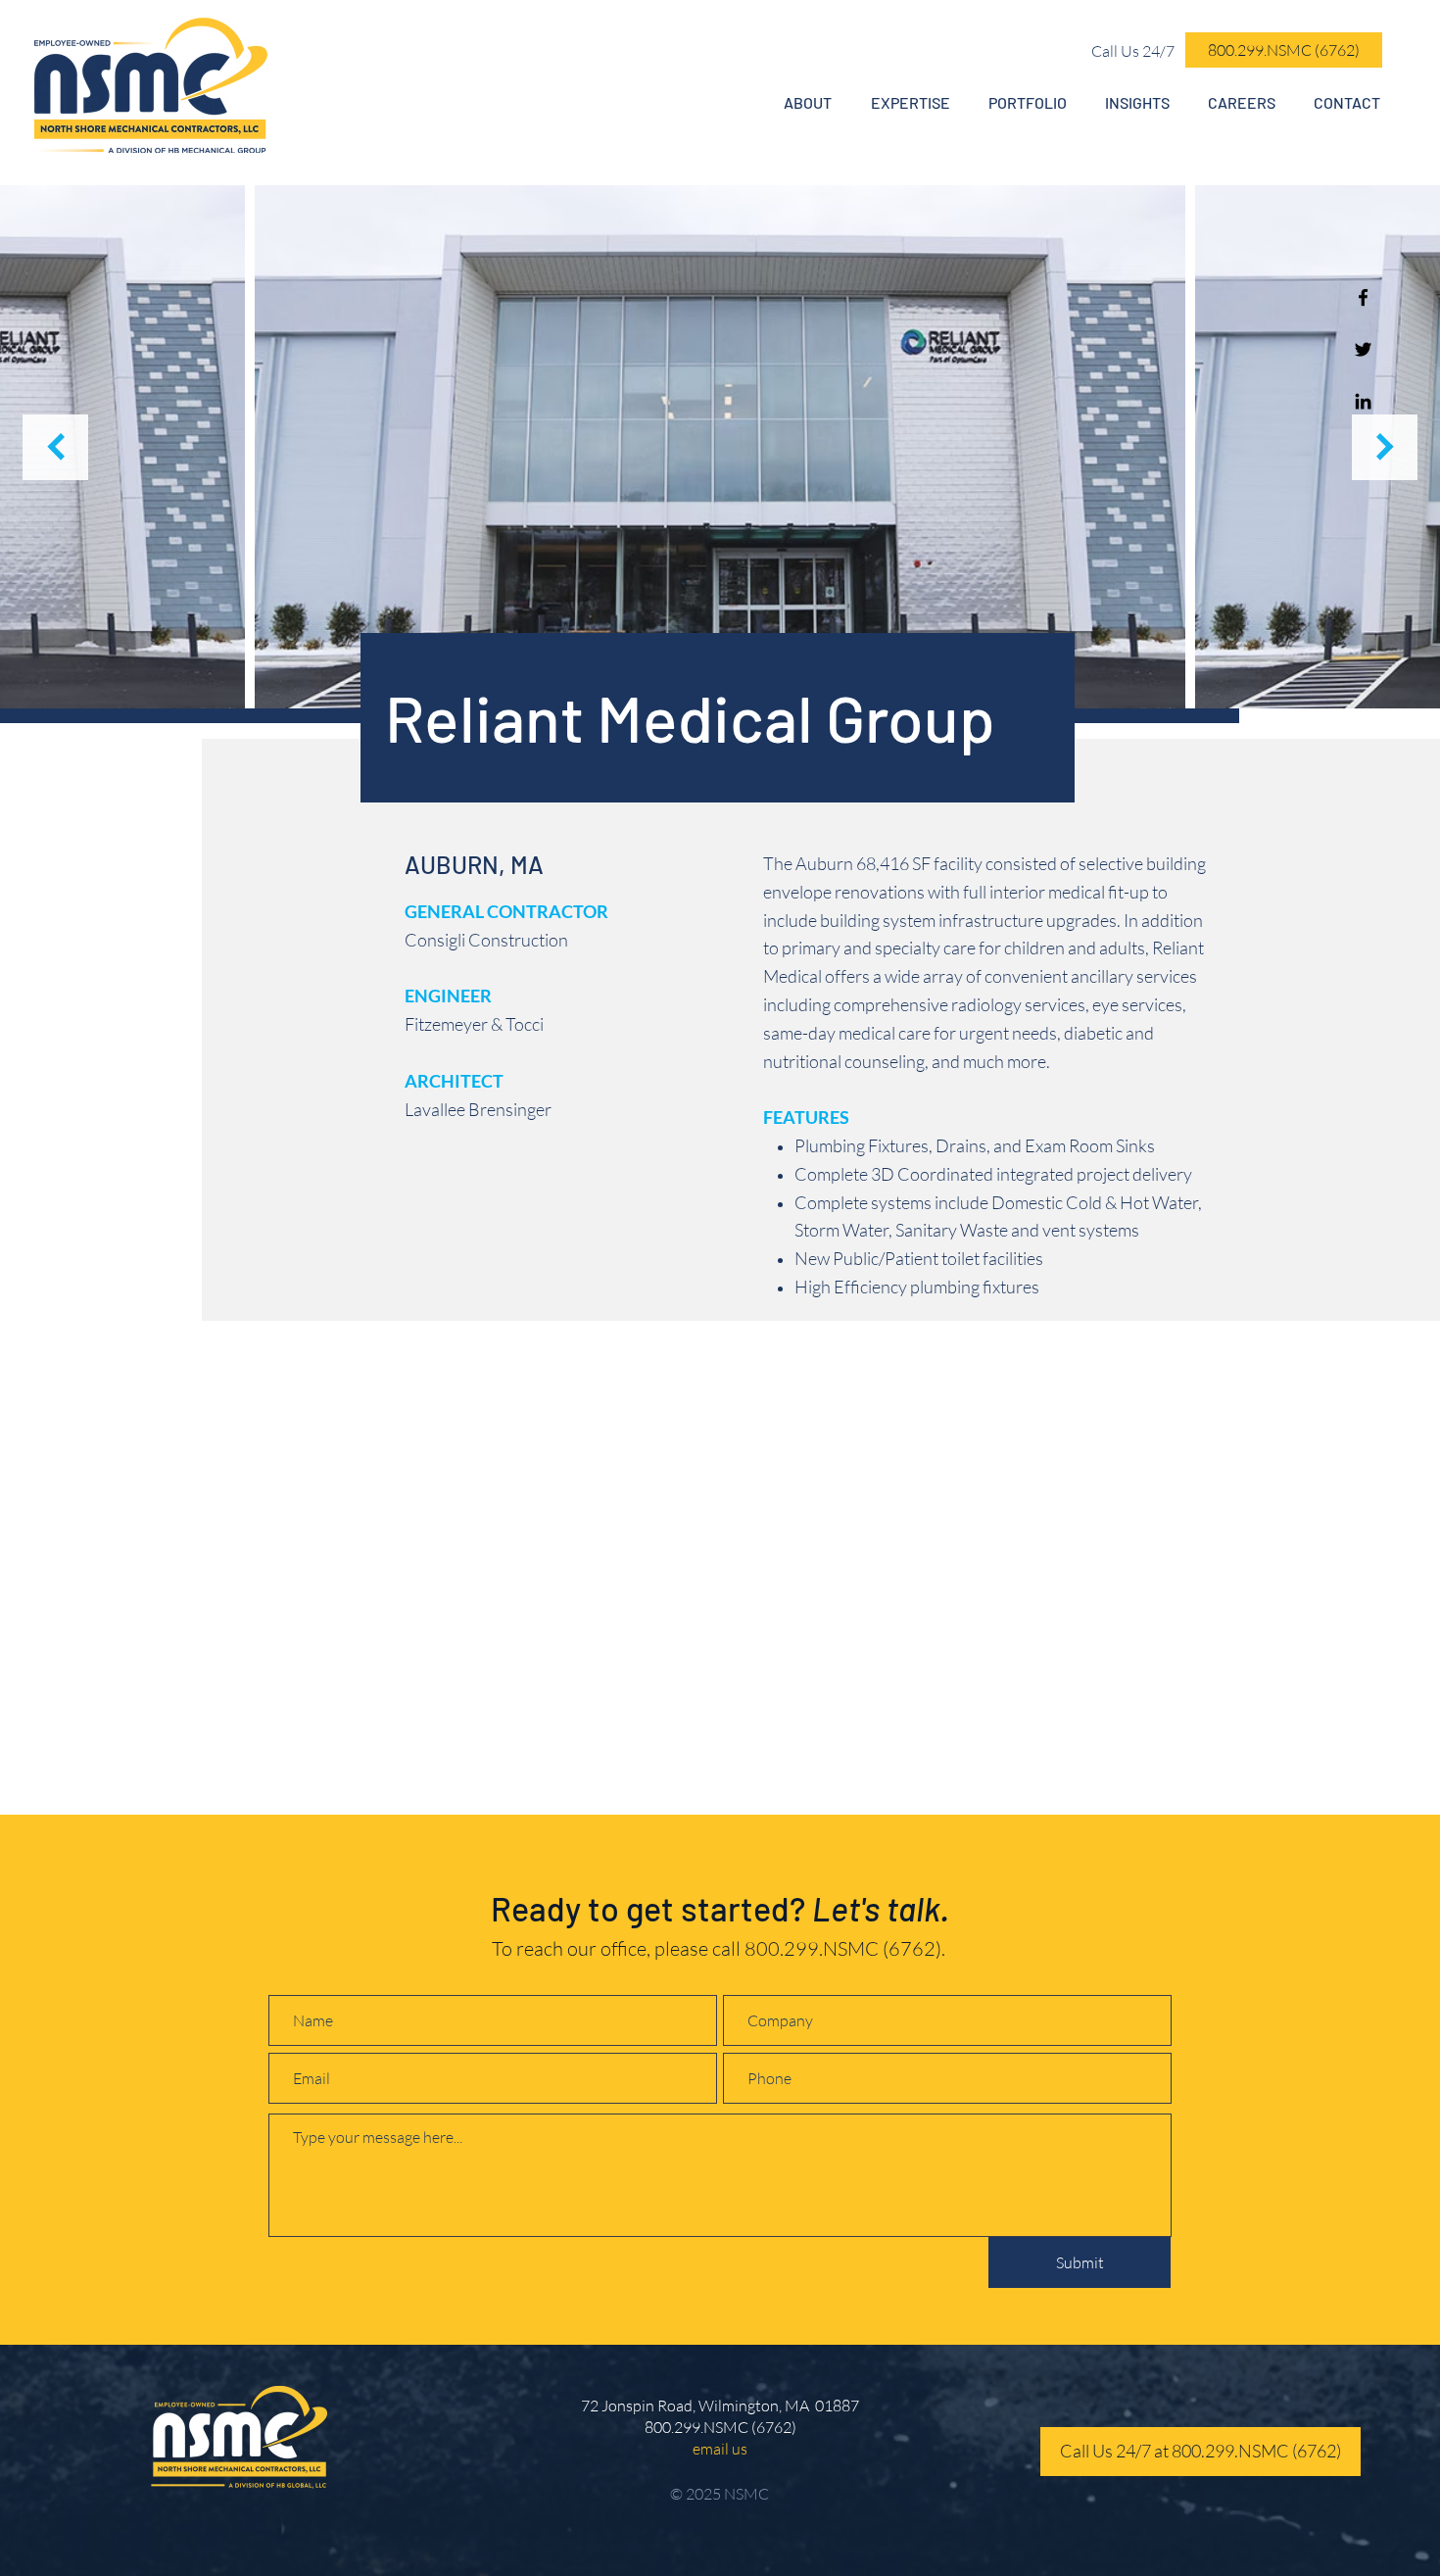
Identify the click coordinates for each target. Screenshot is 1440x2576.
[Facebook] (1363, 297)
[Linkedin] (1363, 401)
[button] (808, 103)
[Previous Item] (55, 447)
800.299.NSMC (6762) (843, 1948)
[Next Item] (1385, 447)
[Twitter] (1363, 349)
